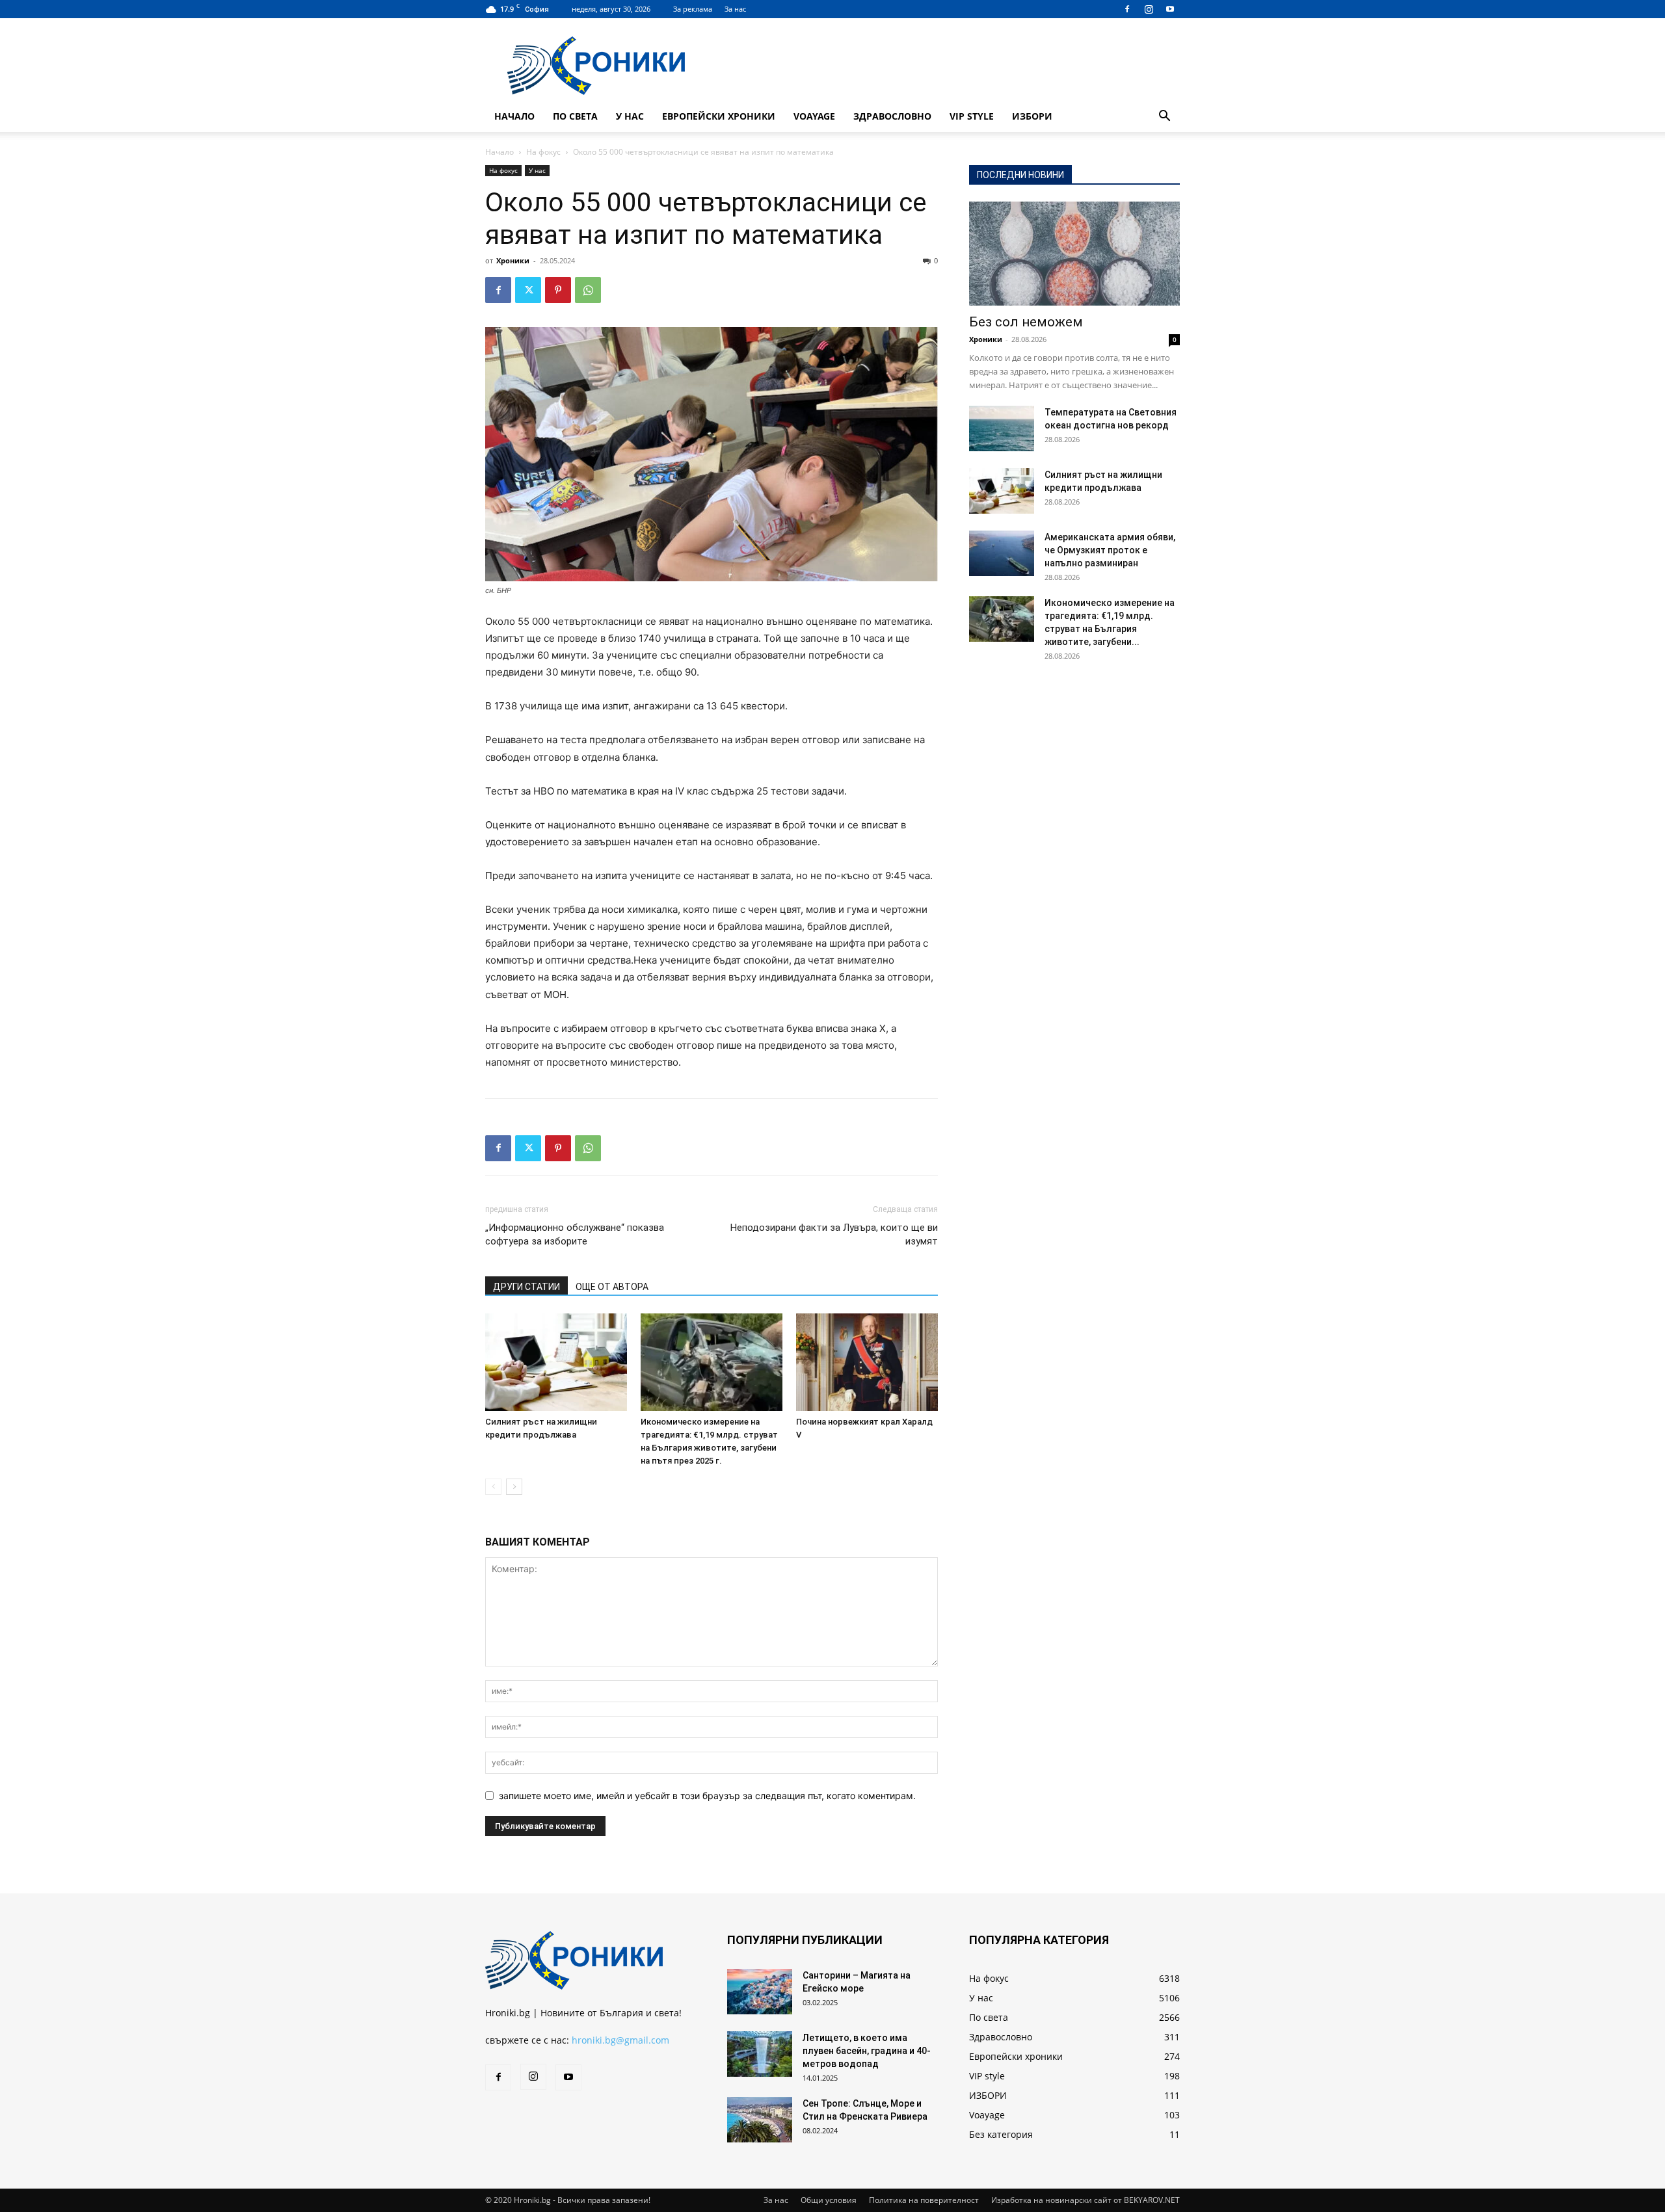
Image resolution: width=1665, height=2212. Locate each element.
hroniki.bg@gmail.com (620, 2040)
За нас (735, 9)
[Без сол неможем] (1074, 254)
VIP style (972, 116)
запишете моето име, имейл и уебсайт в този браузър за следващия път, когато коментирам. (707, 1796)
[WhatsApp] (588, 290)
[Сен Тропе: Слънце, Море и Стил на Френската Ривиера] (760, 2120)
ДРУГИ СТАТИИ (526, 1287)
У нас (630, 116)
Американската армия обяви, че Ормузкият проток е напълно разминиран (1110, 550)
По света (575, 116)
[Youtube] (1170, 9)
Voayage (814, 116)
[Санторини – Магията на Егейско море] (760, 1992)
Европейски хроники (719, 116)
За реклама (693, 9)
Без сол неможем (1026, 322)
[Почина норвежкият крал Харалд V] (867, 1362)
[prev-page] (493, 1487)
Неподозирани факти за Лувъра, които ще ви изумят (834, 1234)
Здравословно (892, 116)
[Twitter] (528, 290)
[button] (1164, 117)
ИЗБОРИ (1032, 116)
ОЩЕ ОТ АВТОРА (612, 1287)
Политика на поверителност (924, 2200)
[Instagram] (1149, 9)
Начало (514, 116)
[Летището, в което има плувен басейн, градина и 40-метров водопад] (760, 2054)
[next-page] (514, 1487)
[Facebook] (1127, 9)
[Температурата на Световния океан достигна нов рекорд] (1002, 428)
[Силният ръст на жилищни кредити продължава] (556, 1362)
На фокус (543, 152)
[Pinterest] (558, 290)
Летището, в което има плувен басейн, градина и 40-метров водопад (867, 2051)
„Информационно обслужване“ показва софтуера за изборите (575, 1234)
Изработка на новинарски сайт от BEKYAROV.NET (1086, 2200)
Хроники (513, 260)
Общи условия (829, 2200)
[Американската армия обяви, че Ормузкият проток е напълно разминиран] (1002, 553)
